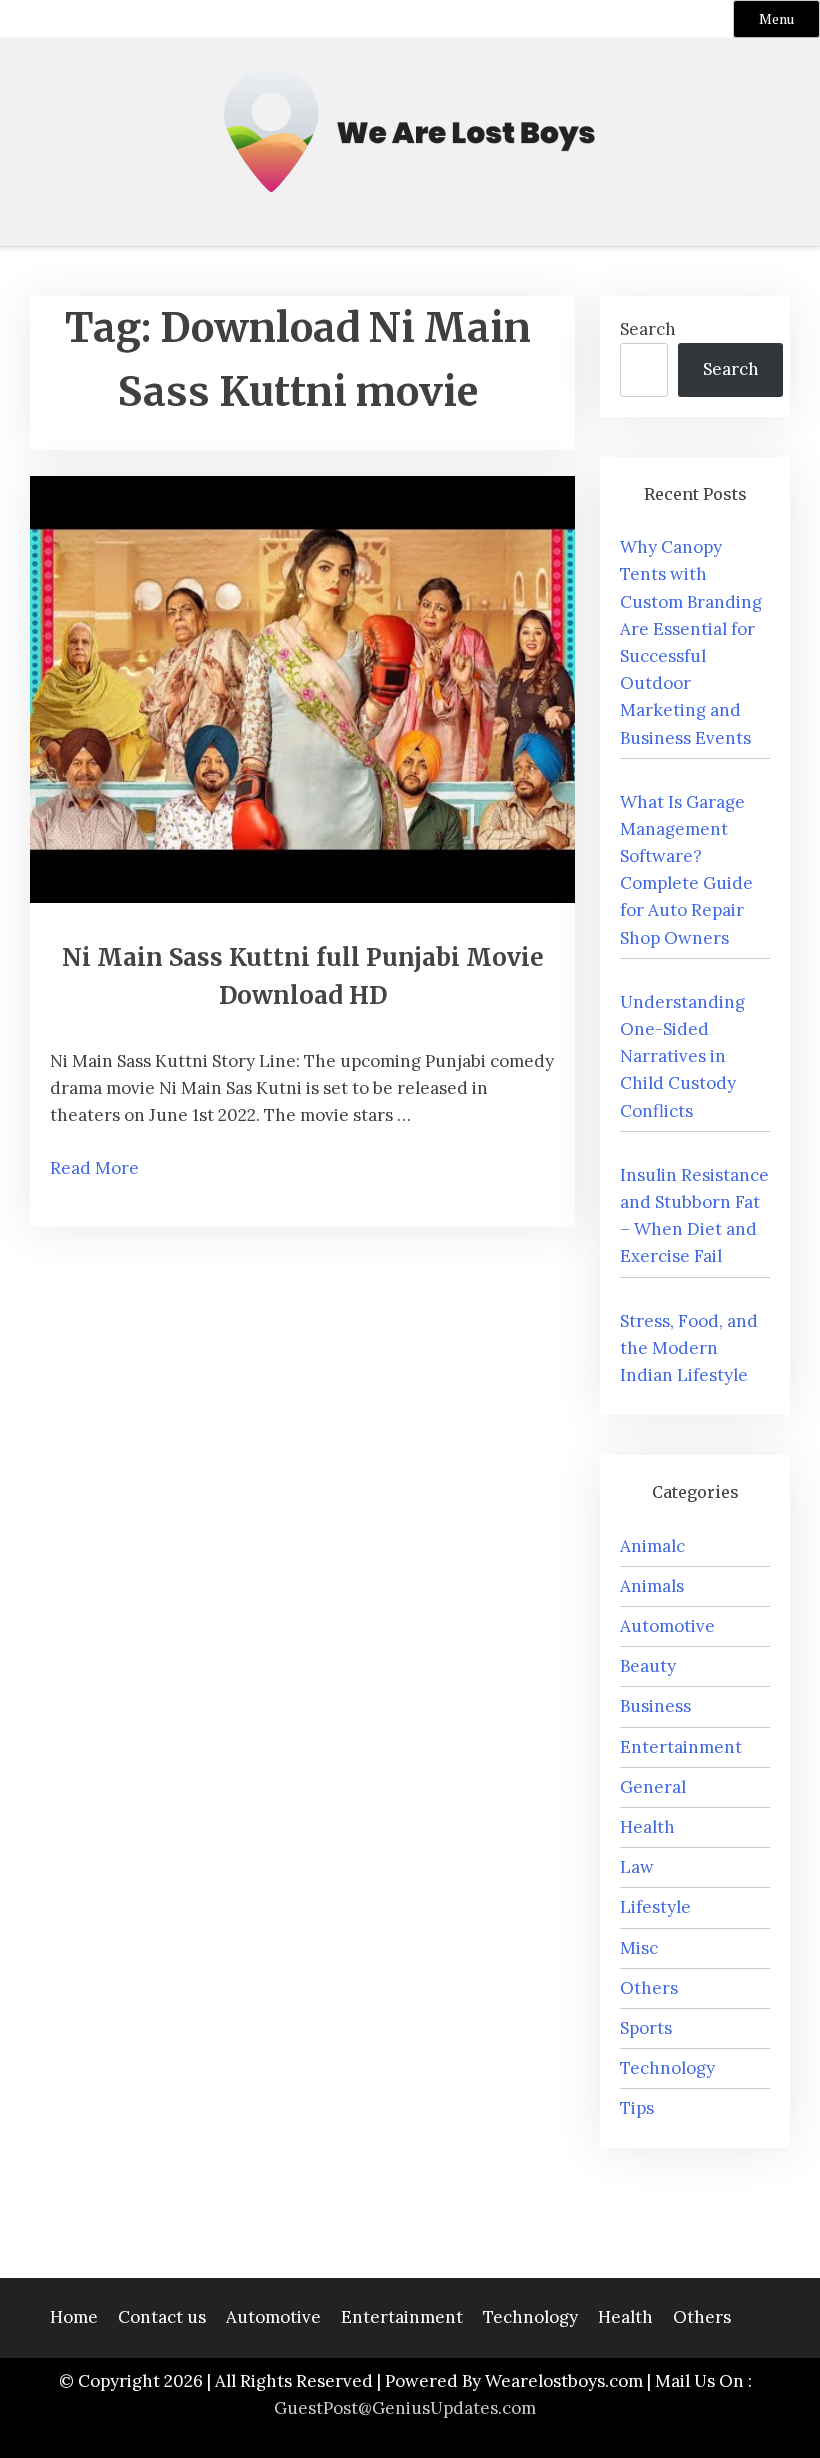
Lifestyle (655, 1907)
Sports (646, 2028)
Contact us (162, 2317)
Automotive (667, 1626)
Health (647, 1827)
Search (648, 329)
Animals (652, 1586)
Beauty (648, 1666)
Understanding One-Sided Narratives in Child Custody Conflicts (682, 1056)
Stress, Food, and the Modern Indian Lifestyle (689, 1348)
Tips (637, 2108)
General (653, 1787)
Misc (639, 1948)
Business (655, 1706)
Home (74, 2317)
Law (637, 1867)
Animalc (652, 1546)
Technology (667, 2068)
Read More (94, 1168)
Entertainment (681, 1747)
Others (649, 1988)
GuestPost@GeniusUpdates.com (405, 2408)
